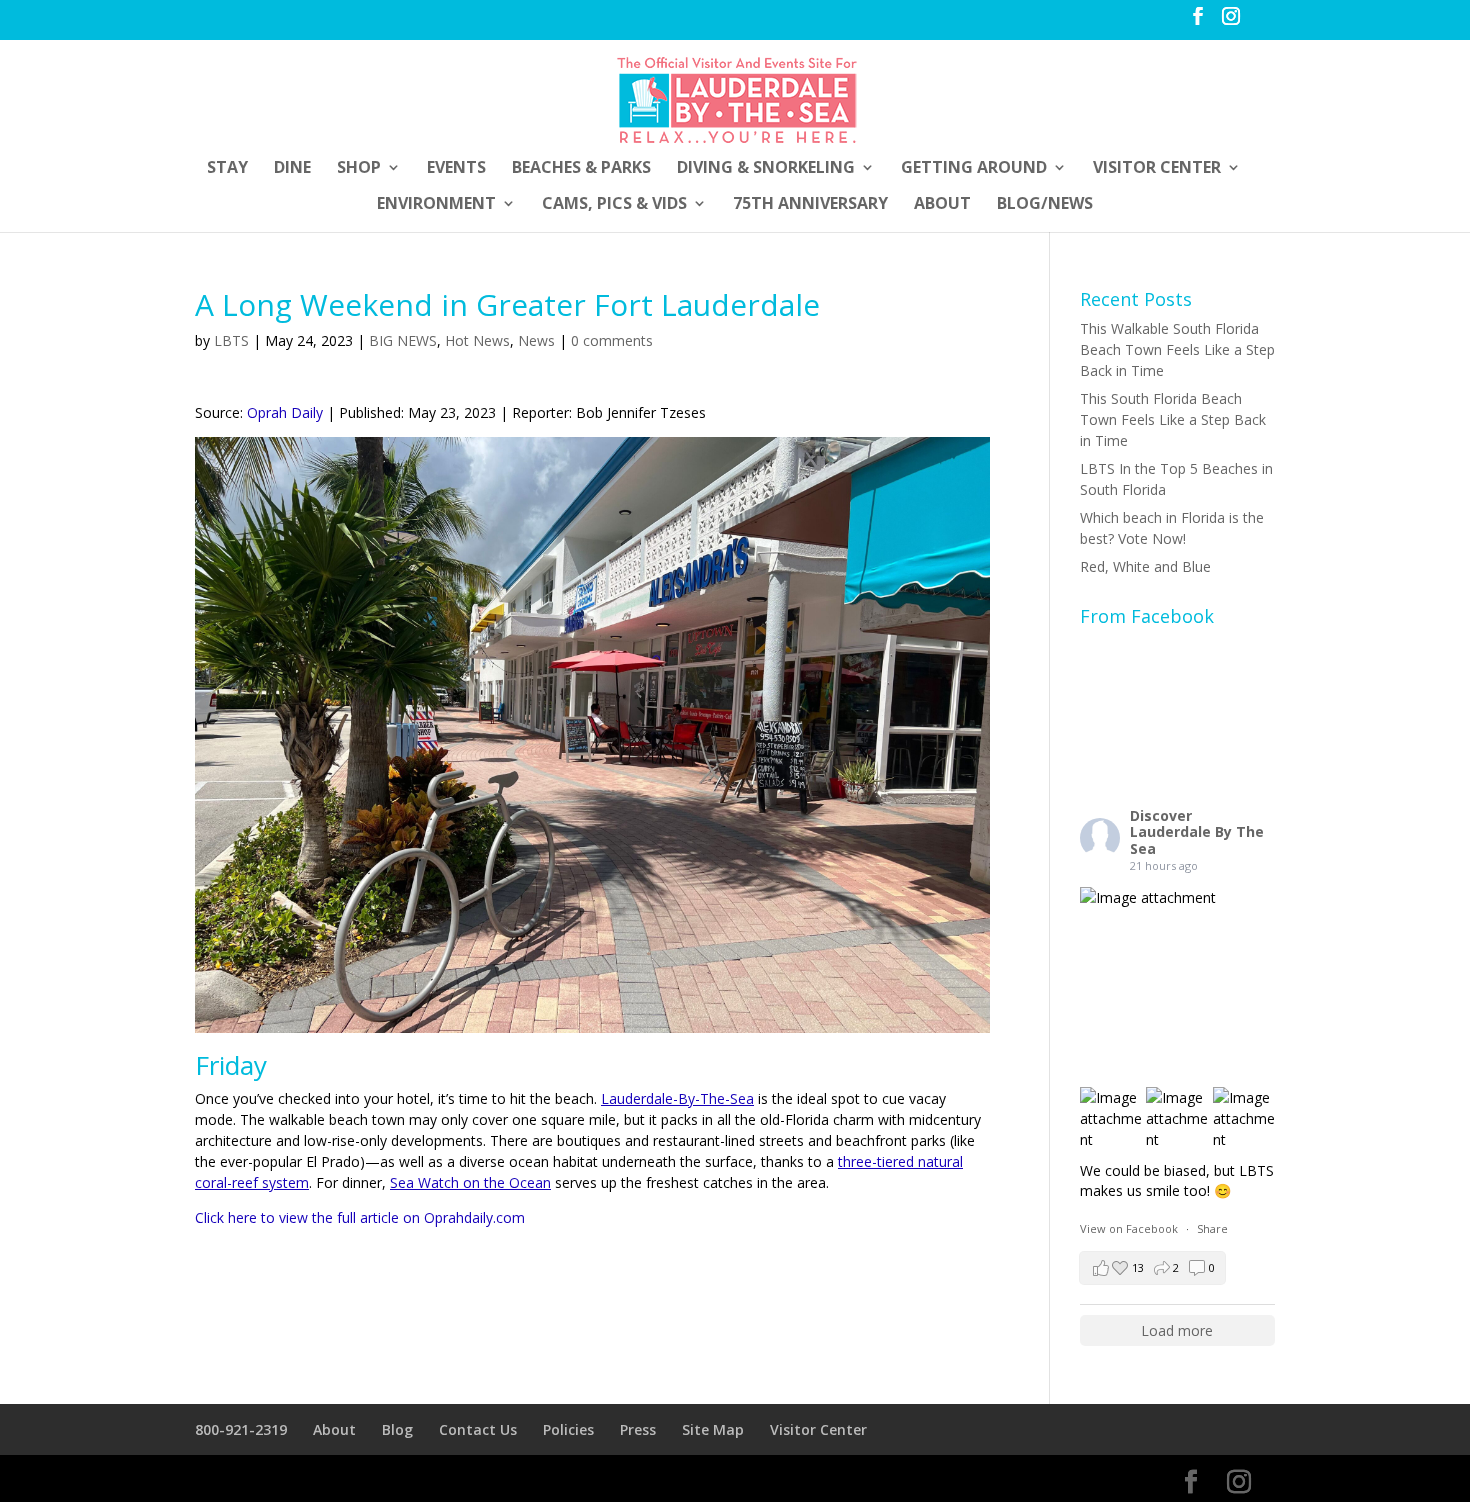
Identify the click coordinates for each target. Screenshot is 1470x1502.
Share (1212, 1228)
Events (456, 169)
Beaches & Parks (581, 169)
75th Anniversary (810, 205)
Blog (397, 1429)
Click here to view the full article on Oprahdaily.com (360, 1217)
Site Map (713, 1429)
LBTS (231, 340)
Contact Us (478, 1429)
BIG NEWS (403, 340)
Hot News (477, 340)
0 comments (612, 340)
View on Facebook (1130, 1228)
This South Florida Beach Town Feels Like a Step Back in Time (1173, 419)
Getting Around (974, 169)
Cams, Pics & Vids (614, 205)
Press (638, 1429)
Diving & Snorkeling (766, 169)
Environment (436, 205)
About (942, 205)
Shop (359, 169)
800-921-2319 (241, 1429)
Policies (568, 1429)
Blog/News (1045, 205)
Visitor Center (1157, 169)
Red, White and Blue (1145, 566)
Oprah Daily (285, 412)
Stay (227, 169)
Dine (292, 169)
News (536, 340)
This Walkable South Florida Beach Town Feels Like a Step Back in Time (1177, 349)
